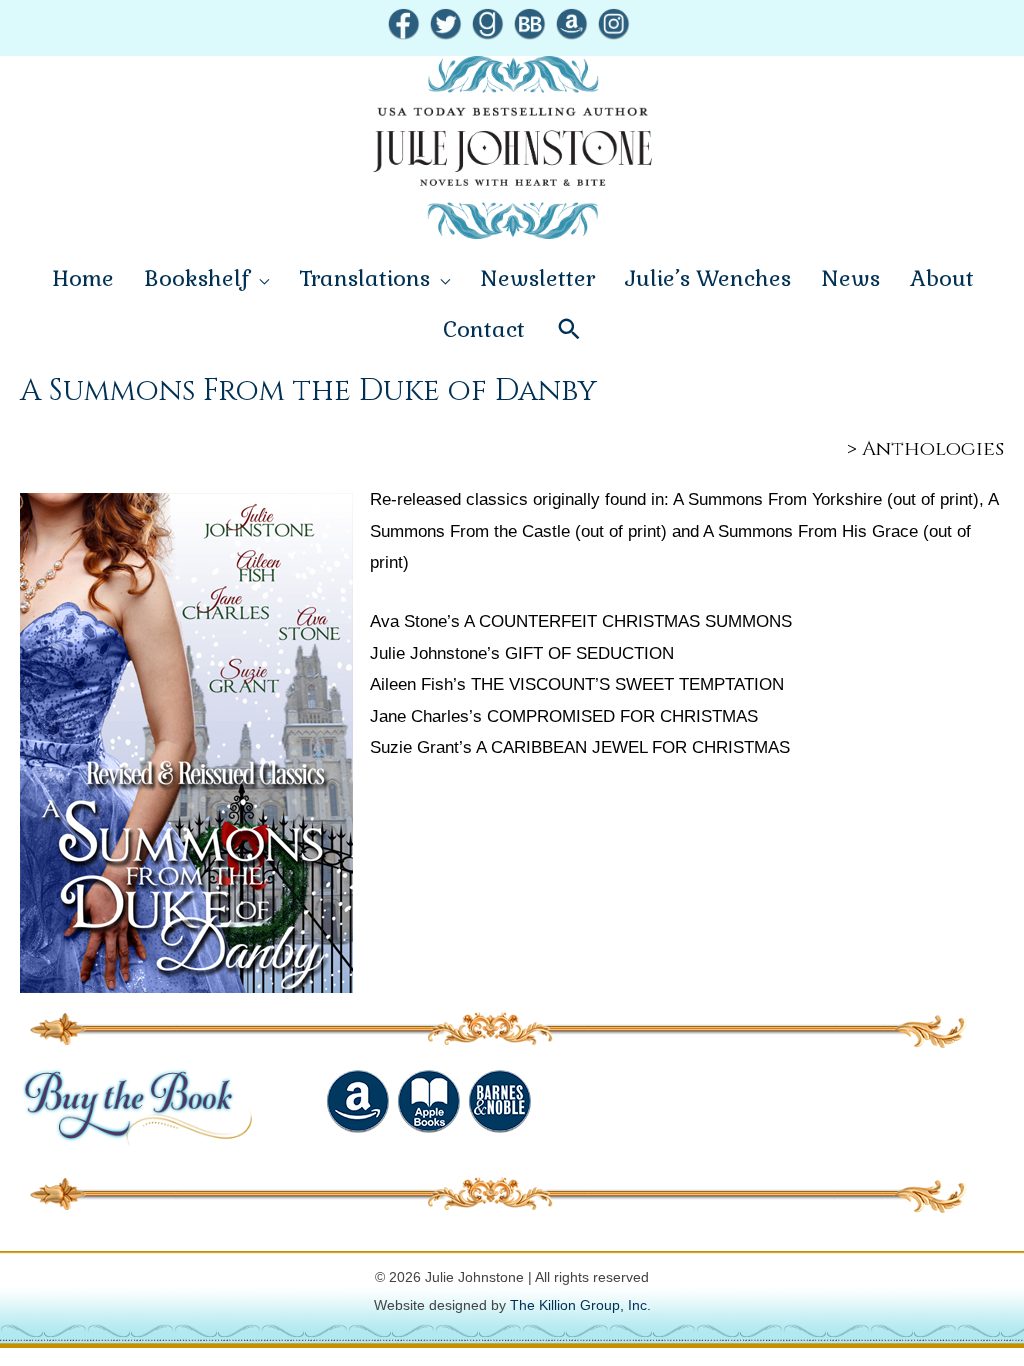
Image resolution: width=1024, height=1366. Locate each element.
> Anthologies (925, 448)
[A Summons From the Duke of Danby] (186, 743)
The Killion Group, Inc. (580, 1305)
